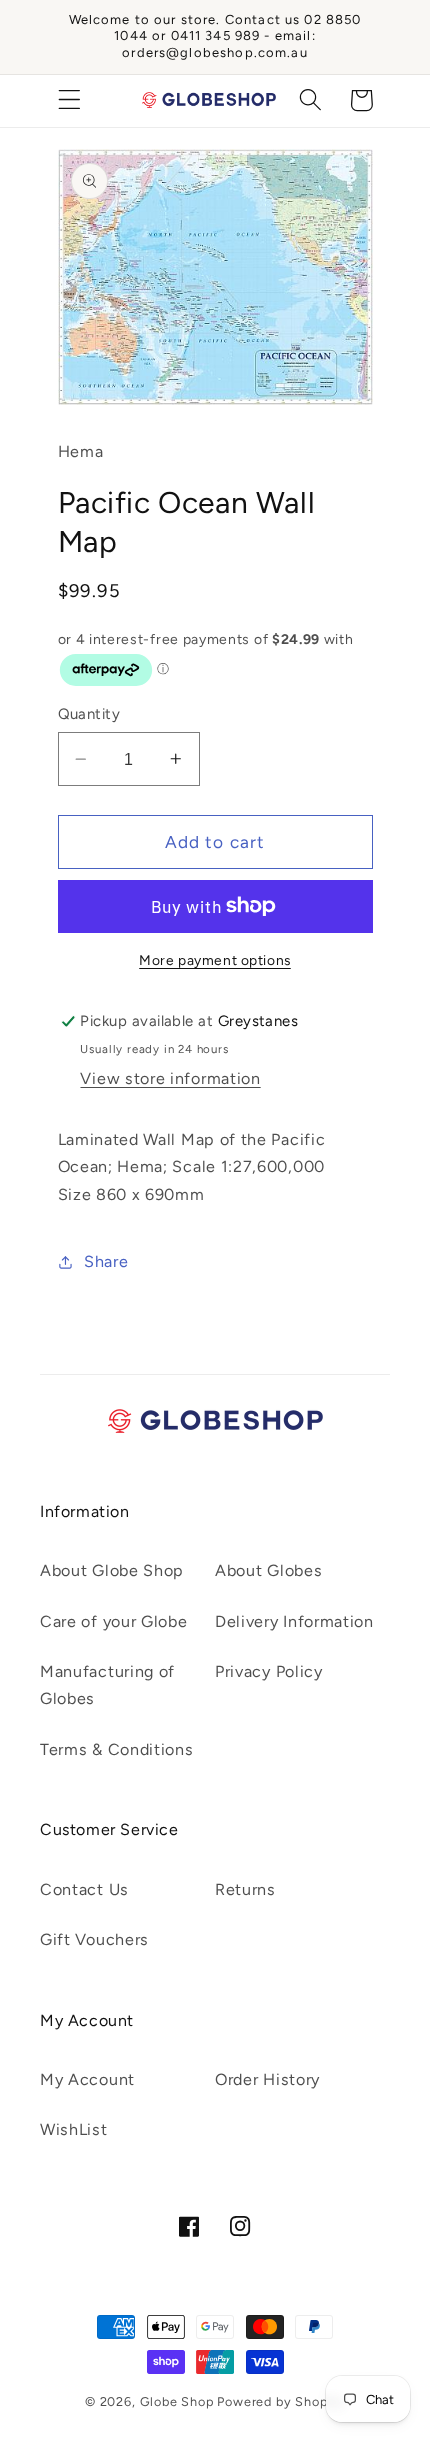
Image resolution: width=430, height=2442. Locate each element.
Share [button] (106, 1261)
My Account (87, 2079)
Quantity (89, 714)
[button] (69, 100)
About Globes (268, 1570)
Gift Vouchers (94, 1939)
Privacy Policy (269, 1671)
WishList (74, 2129)
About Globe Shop (112, 1570)
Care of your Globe (113, 1621)
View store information (170, 1078)
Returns (245, 1889)
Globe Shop (177, 2401)
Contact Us (84, 1889)
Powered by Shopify (281, 2401)
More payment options (215, 960)
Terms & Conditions (116, 1749)
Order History (267, 2079)
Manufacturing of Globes (107, 1685)
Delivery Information (294, 1621)
